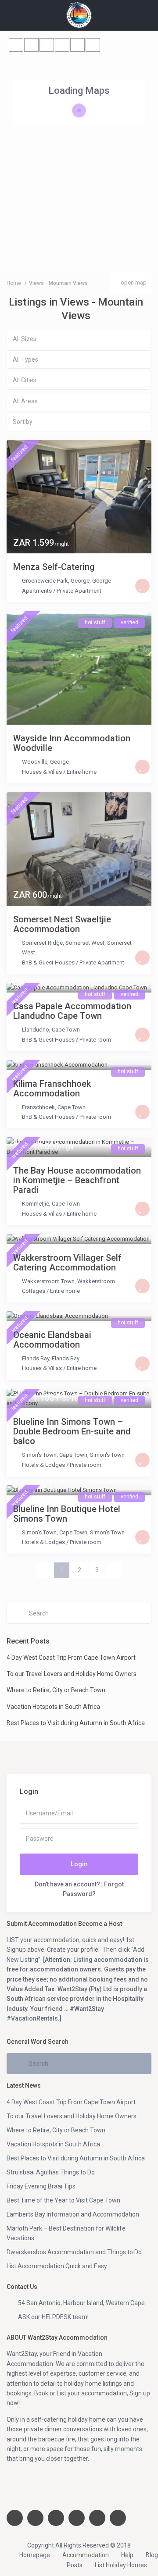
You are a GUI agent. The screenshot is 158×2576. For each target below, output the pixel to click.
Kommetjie (36, 1204)
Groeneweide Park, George (56, 581)
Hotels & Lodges (43, 1465)
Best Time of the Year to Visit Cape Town (63, 2200)
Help (127, 2555)
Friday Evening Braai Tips (41, 2186)
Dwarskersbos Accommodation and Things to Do (74, 2252)
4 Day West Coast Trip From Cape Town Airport (71, 1658)
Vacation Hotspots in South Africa (53, 1707)
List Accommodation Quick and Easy (57, 2266)
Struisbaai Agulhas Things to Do (51, 2172)
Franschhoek (38, 1107)
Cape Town (66, 1030)
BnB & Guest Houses (48, 962)
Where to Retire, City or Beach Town (56, 1690)
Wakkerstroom (96, 1281)
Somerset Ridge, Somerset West (63, 943)
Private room (95, 1040)
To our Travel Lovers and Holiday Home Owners (72, 1674)
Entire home (82, 772)
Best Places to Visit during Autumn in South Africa (76, 1723)
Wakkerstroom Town (48, 1281)
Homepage (35, 2555)
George (102, 581)
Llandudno (36, 1030)
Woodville (35, 762)
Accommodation (86, 2555)
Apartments (37, 591)
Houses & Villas (42, 772)
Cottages (34, 1291)
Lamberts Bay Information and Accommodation (73, 2214)
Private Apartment (79, 591)
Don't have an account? (67, 1884)
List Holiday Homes (121, 2565)
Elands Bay (36, 1358)
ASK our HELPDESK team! (53, 2317)
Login (79, 1864)
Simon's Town (39, 1455)
